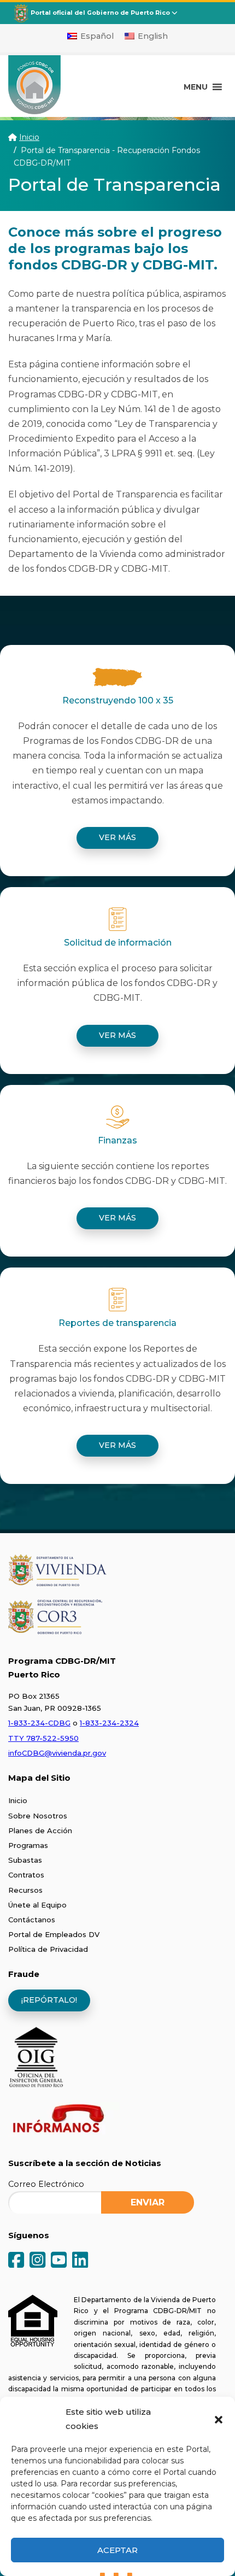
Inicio (29, 137)
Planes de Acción (40, 1830)
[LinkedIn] (80, 2261)
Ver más (117, 837)
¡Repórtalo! (49, 2000)
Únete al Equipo (37, 1905)
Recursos (25, 1890)
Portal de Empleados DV (54, 1934)
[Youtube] (59, 2261)
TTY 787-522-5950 (43, 1738)
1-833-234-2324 (109, 1723)
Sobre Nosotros (38, 1816)
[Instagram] (37, 2261)
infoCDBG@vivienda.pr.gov (57, 1753)
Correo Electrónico (46, 2184)
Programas (28, 1845)
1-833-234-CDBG (39, 1723)
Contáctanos (32, 1920)
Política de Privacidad (48, 1949)
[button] (219, 2419)
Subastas (25, 1860)
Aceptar (117, 2550)
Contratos (26, 1875)
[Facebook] (16, 2261)
